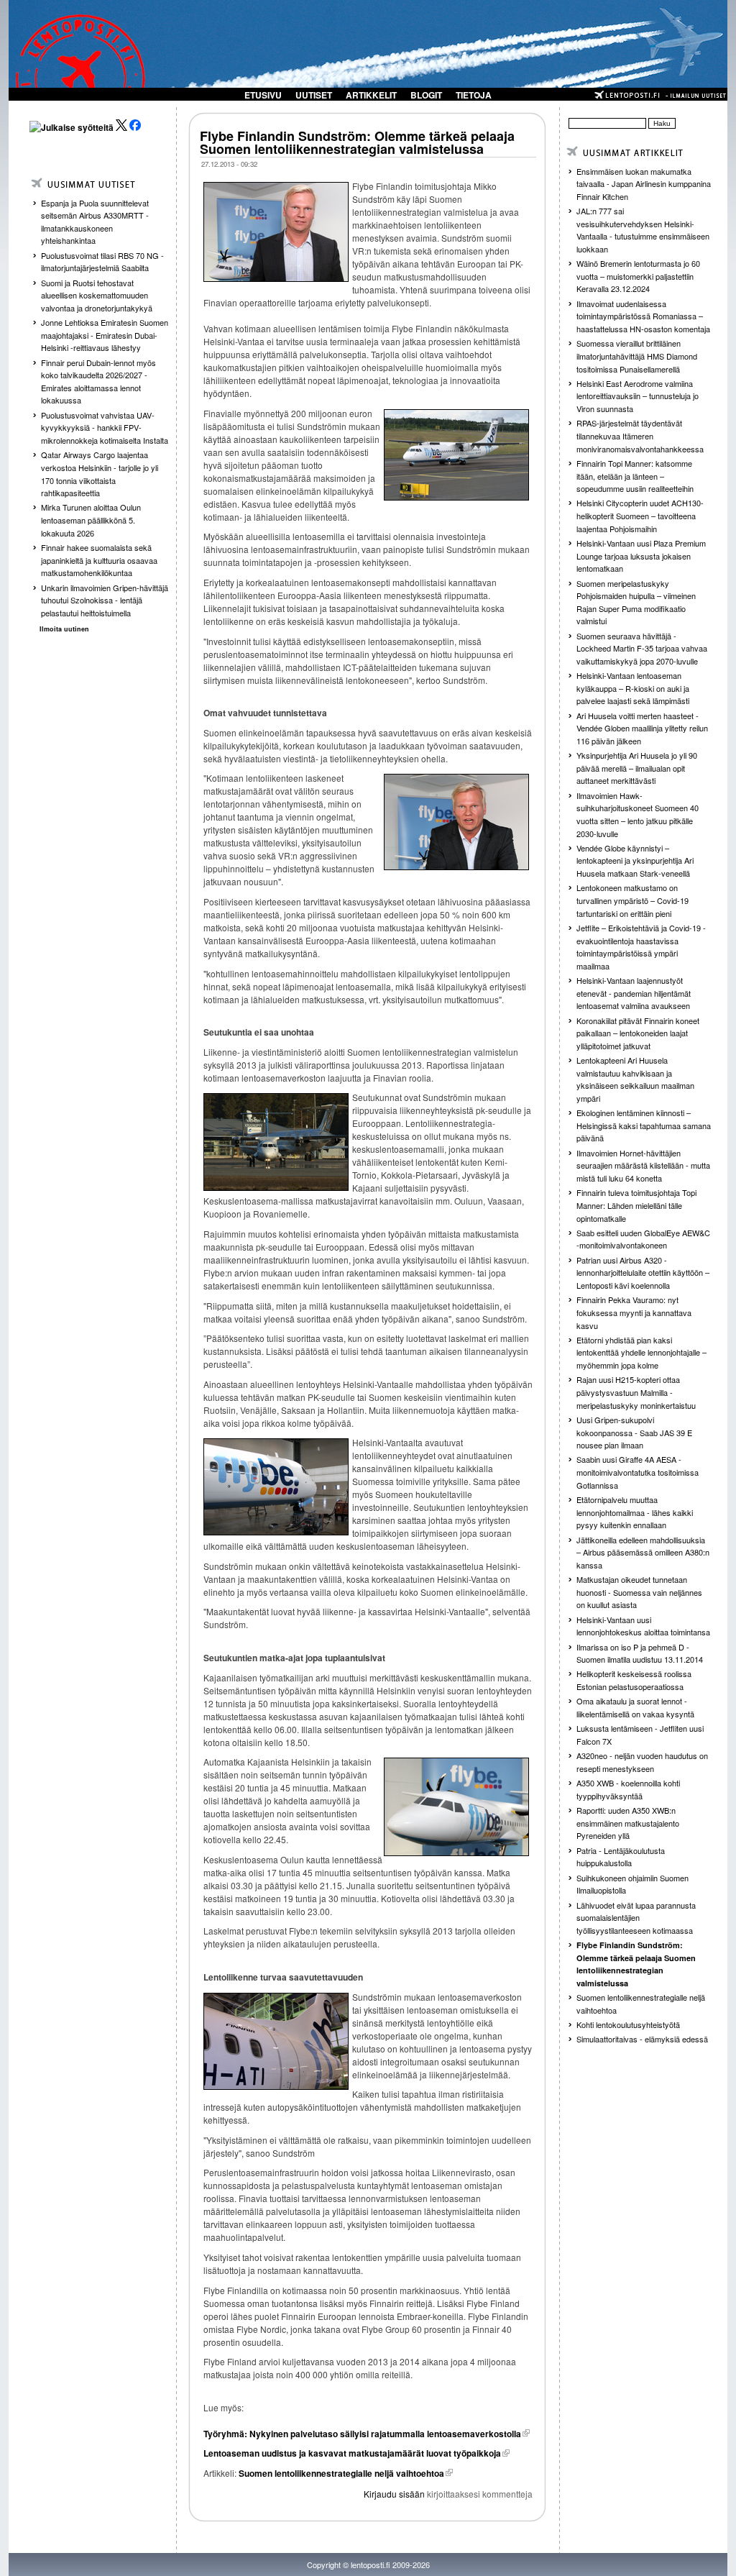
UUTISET (314, 95)
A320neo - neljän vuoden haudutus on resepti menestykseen (642, 1762)
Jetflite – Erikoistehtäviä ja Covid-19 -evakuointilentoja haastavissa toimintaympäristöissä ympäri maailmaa (641, 947)
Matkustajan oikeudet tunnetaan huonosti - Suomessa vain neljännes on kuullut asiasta (639, 1592)
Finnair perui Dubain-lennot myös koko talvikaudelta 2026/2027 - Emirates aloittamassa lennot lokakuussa (98, 382)
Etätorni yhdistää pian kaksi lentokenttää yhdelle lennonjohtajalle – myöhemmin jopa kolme (641, 1352)
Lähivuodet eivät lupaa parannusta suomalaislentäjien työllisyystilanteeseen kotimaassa (636, 1918)
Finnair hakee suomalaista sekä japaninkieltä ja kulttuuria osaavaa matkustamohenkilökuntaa (99, 560)
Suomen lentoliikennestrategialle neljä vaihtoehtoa (340, 2473)
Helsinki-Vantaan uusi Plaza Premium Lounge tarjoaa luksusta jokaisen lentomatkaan (641, 556)
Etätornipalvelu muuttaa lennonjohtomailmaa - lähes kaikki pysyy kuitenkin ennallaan (635, 1512)
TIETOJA (474, 95)
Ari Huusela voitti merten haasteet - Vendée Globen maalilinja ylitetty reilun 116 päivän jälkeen (642, 728)
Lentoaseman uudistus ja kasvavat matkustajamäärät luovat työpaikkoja (352, 2453)
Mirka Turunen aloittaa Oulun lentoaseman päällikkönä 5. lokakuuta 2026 (91, 520)
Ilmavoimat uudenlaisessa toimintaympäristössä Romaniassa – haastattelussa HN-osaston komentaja (643, 316)
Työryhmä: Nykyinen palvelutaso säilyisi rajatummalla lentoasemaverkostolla (362, 2434)
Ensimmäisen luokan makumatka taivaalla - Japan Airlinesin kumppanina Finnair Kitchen (644, 184)
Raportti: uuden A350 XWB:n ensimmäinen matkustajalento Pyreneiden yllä (628, 1823)
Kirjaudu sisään (394, 2494)
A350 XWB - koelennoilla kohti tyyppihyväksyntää (628, 1789)
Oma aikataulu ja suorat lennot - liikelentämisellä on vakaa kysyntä (635, 1707)
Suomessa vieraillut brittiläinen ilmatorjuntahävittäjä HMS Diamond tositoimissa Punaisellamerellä (637, 356)
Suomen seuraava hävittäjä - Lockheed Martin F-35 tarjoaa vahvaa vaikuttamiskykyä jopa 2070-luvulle (642, 648)
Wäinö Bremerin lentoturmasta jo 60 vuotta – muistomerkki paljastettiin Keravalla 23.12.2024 (638, 276)
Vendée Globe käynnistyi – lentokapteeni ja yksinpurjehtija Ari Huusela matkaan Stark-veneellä (635, 860)
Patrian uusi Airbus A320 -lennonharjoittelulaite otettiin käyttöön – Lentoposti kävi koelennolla (643, 1273)
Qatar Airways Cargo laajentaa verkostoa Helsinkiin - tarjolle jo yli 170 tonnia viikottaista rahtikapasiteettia (100, 474)
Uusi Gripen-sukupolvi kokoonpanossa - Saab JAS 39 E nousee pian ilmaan (634, 1432)
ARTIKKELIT (371, 95)
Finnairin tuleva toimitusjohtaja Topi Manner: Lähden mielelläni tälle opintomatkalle (636, 1205)
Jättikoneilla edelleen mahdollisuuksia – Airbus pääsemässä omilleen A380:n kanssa (643, 1552)
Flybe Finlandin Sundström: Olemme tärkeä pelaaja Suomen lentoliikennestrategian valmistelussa (357, 142)
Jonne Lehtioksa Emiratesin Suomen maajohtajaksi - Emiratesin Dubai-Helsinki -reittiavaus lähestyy (105, 335)
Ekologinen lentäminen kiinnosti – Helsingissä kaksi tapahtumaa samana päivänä (644, 1125)
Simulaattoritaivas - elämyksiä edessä (642, 2039)
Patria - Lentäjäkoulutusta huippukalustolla (621, 1857)
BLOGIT (426, 95)
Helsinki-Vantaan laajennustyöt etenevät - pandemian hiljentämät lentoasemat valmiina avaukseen (634, 993)
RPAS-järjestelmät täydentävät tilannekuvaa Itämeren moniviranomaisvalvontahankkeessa (640, 435)
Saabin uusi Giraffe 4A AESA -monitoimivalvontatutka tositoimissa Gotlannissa (638, 1472)
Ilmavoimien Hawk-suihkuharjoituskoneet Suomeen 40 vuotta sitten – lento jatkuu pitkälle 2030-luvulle (638, 814)
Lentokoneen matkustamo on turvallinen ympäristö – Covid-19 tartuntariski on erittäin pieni (632, 900)
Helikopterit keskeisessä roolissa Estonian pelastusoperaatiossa (634, 1680)
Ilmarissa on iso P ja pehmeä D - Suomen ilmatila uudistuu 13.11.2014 (640, 1653)
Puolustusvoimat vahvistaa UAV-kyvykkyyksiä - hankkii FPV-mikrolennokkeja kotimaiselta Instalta (105, 428)
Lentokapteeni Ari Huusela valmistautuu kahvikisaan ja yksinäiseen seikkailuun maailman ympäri (635, 1079)
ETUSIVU (263, 95)
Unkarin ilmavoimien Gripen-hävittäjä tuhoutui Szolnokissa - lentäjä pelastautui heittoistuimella (105, 600)
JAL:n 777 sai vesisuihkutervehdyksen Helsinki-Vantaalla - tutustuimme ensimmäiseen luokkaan (643, 230)
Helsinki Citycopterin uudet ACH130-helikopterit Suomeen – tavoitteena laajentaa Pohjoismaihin (640, 515)
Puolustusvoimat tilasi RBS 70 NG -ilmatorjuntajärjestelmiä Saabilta (102, 262)
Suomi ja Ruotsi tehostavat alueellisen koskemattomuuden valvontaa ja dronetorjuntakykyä (97, 295)
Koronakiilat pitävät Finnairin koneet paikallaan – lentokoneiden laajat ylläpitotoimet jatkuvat (638, 1033)
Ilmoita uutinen (64, 629)
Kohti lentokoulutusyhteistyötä (628, 2024)
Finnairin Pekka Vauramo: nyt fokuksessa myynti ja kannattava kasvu (634, 1312)
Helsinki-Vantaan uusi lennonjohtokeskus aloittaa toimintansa (643, 1626)
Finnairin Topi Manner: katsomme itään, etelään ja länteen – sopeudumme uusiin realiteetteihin (635, 476)
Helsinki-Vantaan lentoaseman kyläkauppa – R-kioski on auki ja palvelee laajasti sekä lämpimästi (633, 688)
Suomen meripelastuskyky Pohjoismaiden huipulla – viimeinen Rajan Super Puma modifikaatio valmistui (636, 602)
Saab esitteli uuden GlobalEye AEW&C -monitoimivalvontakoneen (643, 1239)
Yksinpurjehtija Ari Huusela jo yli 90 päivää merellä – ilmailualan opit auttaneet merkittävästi (637, 768)
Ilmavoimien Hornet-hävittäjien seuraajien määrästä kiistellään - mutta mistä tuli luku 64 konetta (643, 1165)
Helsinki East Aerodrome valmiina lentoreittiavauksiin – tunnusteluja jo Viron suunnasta (638, 396)
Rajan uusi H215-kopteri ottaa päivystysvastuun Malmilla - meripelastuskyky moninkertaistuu (636, 1392)
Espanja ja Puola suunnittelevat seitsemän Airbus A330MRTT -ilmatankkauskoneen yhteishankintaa (95, 222)
